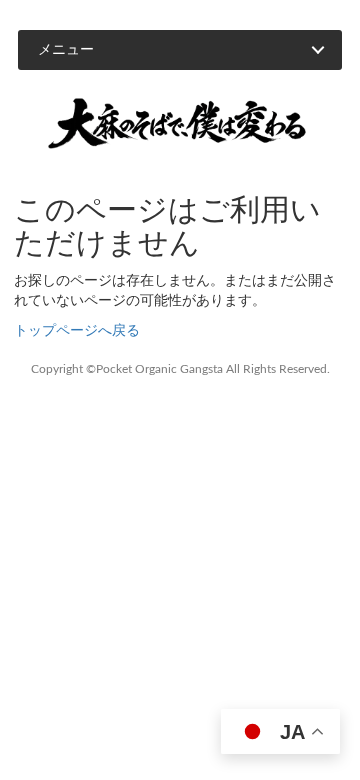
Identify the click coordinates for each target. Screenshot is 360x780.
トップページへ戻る (77, 331)
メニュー (66, 50)
